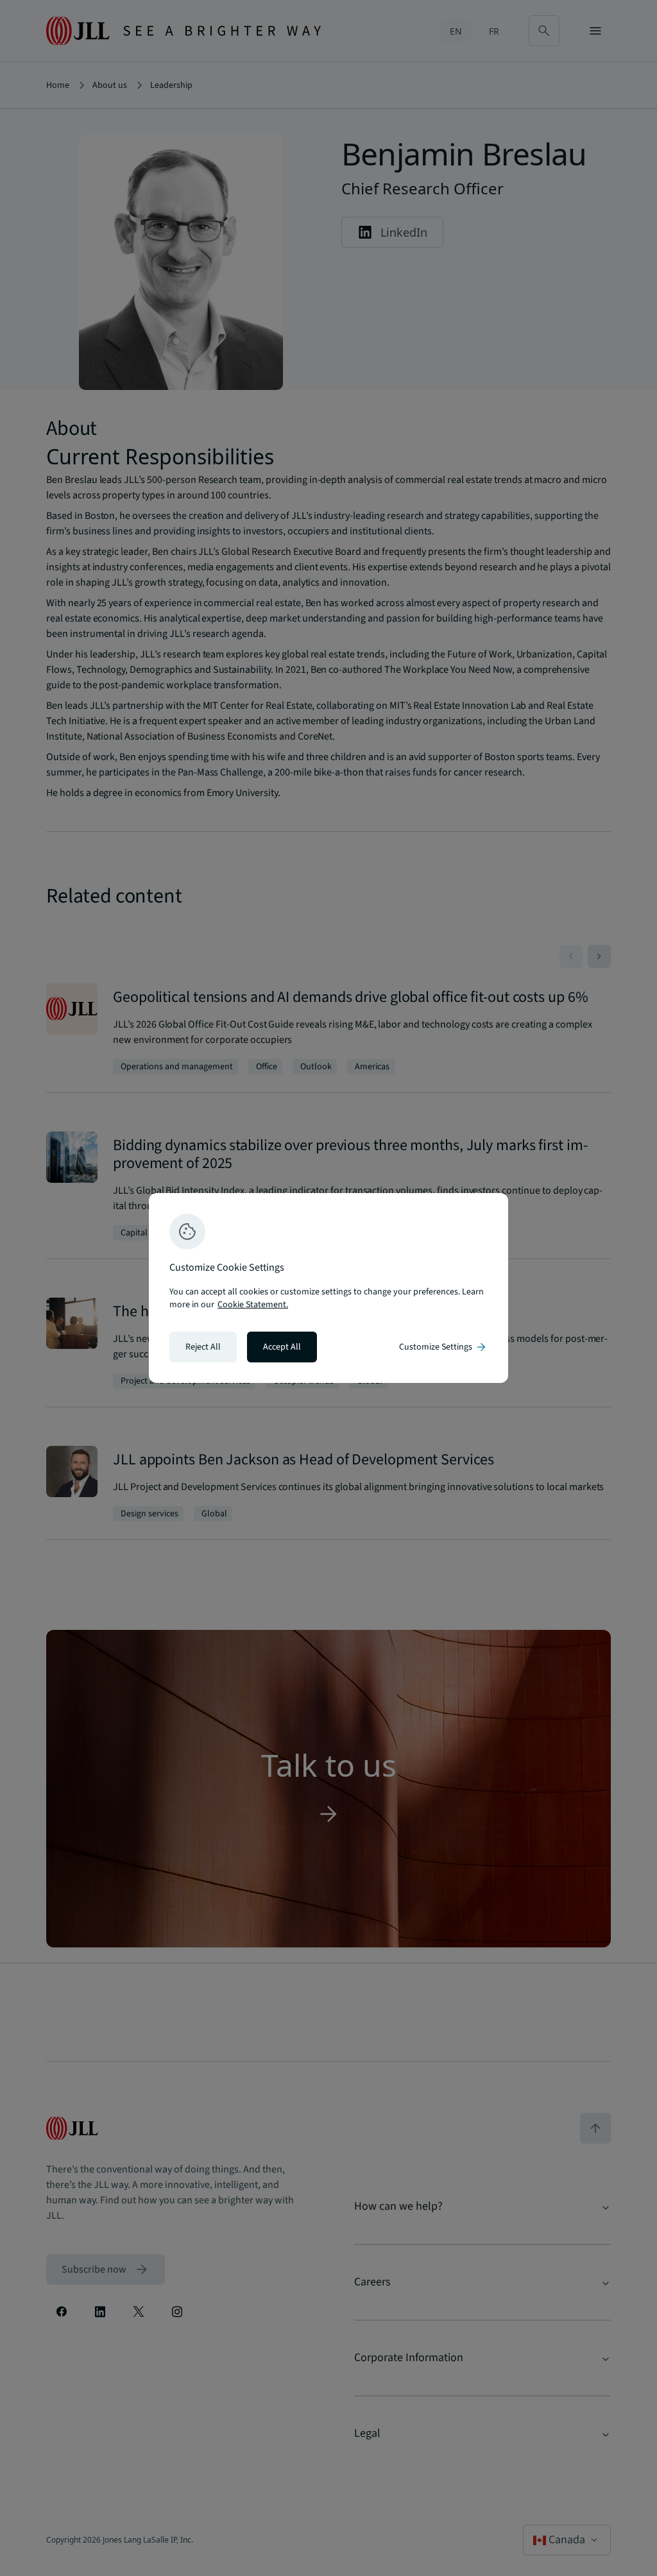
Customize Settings (443, 1347)
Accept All (282, 1347)
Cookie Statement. (253, 1305)
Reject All (203, 1347)
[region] (328, 1288)
